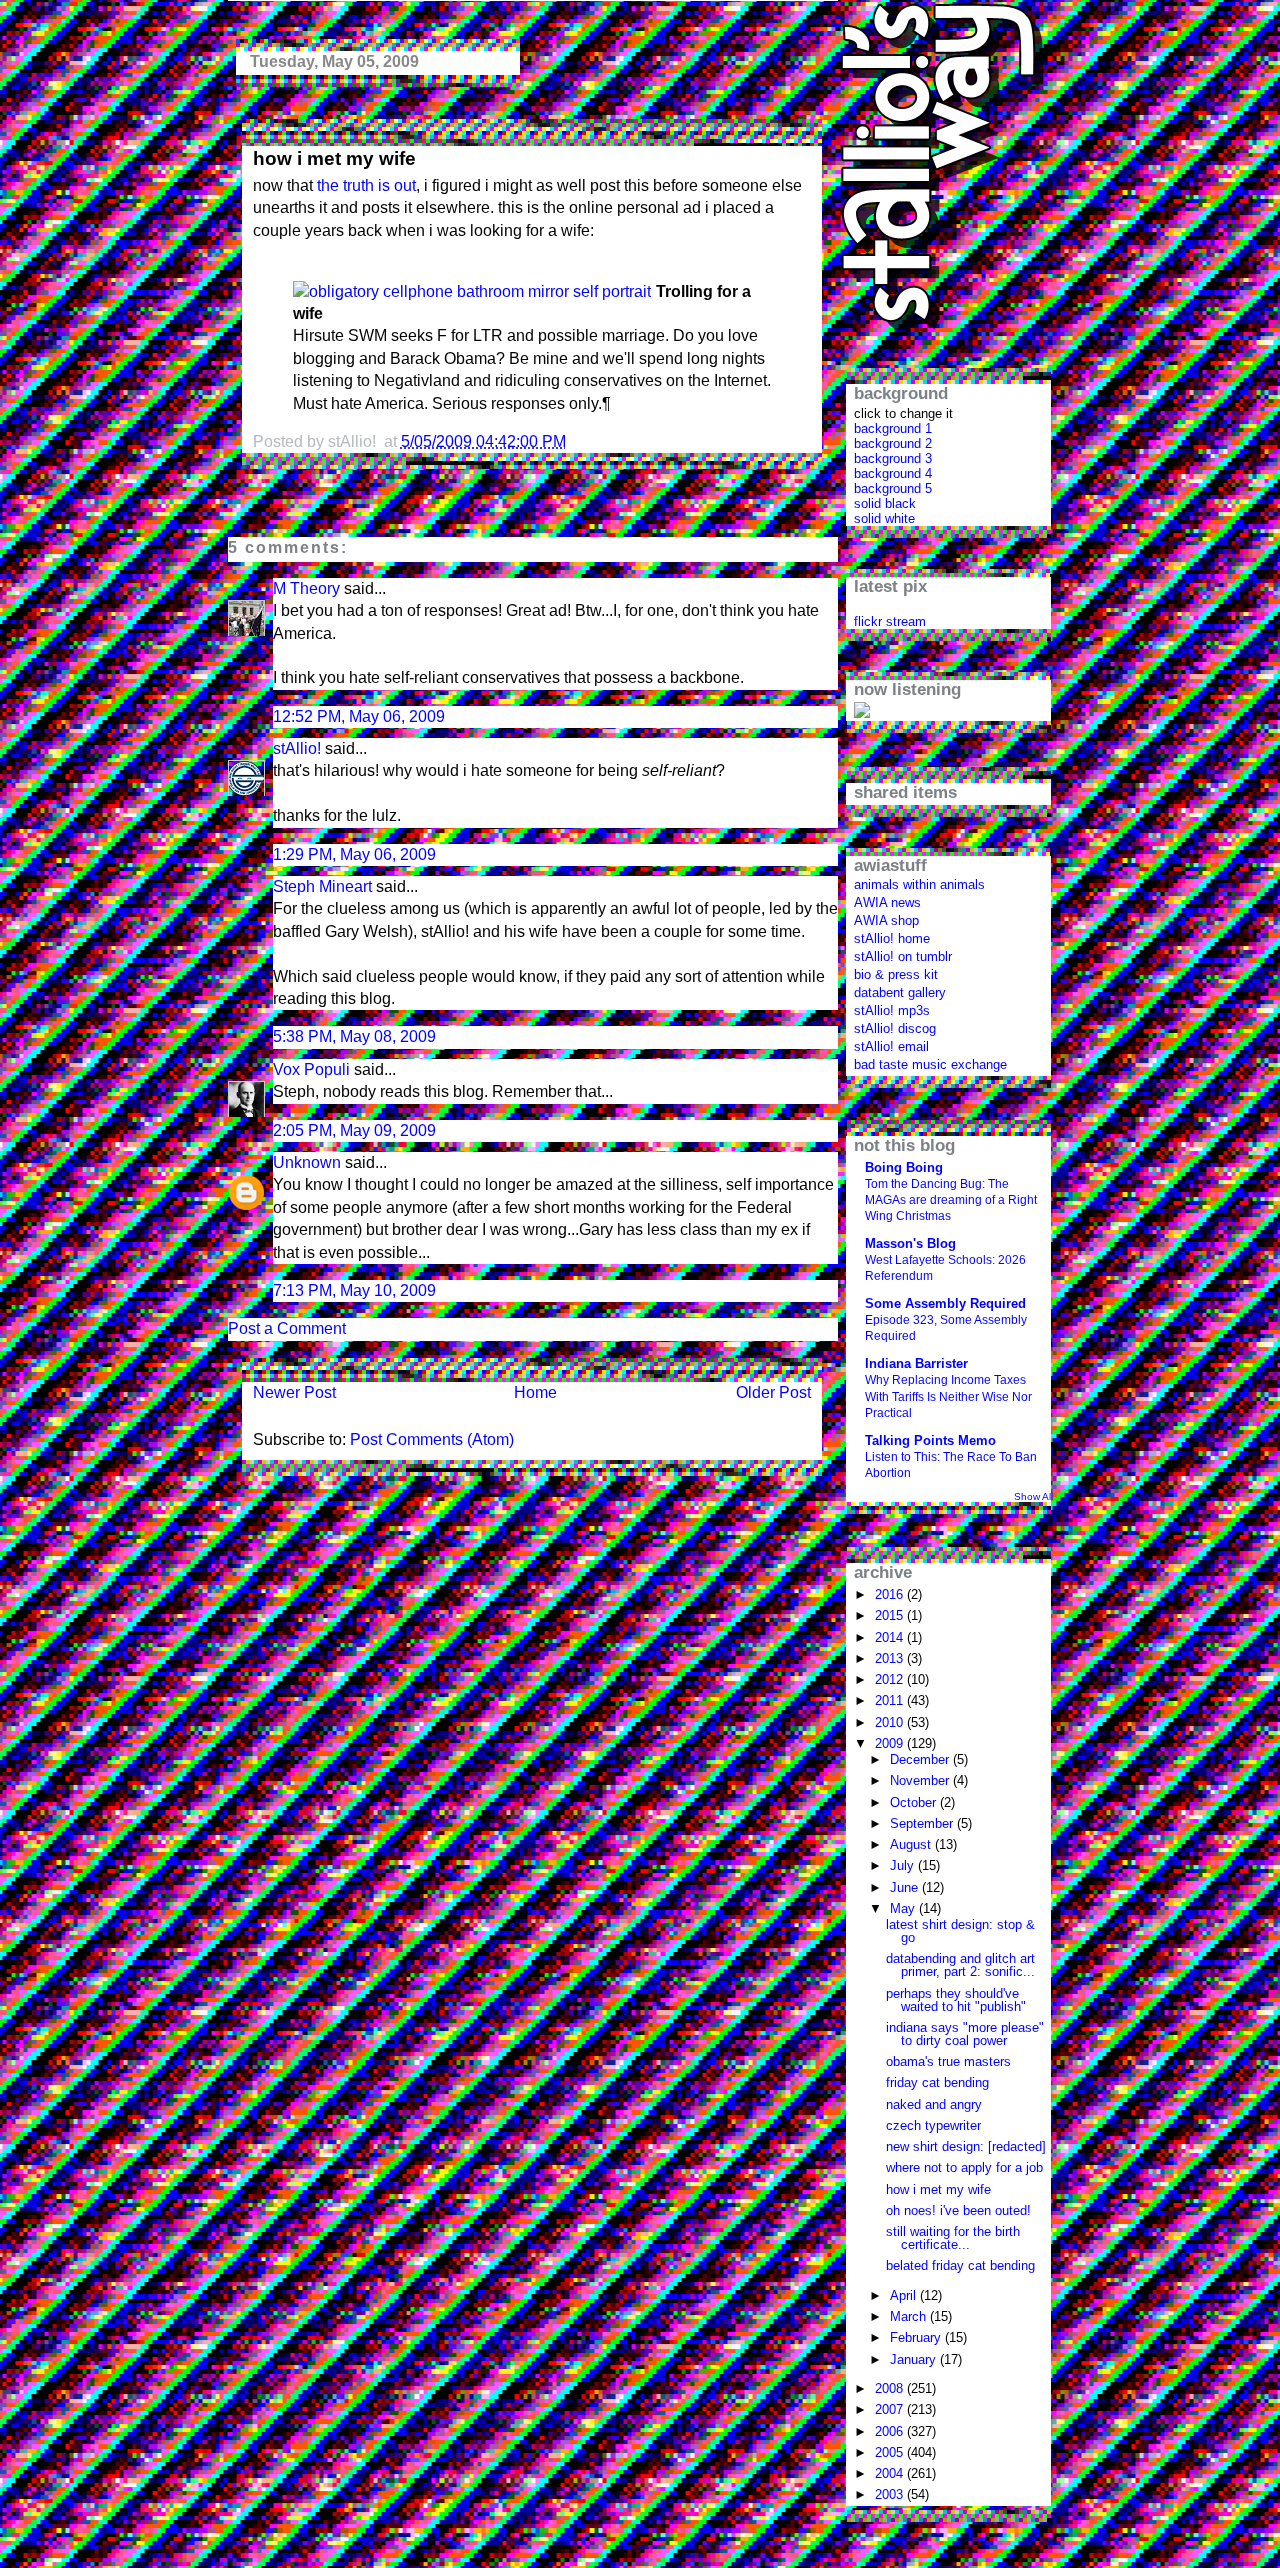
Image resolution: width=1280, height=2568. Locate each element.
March (910, 2316)
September (923, 1823)
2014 (891, 1637)
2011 (891, 1700)
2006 (891, 2431)
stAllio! (297, 748)
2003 (891, 2494)
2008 (891, 2388)
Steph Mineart (322, 886)
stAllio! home (892, 938)
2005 (891, 2452)
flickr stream (890, 621)
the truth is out (366, 185)
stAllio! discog (895, 1028)
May (904, 1908)
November (921, 1780)
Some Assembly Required (945, 1303)
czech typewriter (933, 2125)
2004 (891, 2473)
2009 (891, 1743)
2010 (891, 1722)
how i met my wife (334, 158)
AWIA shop (886, 920)
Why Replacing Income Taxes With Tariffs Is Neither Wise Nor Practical (948, 1396)
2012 (891, 1679)
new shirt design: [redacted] (966, 2146)
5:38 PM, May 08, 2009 (354, 1036)
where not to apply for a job (964, 2167)
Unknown (307, 1162)
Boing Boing (904, 1167)
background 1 (893, 428)
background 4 (893, 473)
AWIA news (887, 902)
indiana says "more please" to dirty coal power (965, 2034)
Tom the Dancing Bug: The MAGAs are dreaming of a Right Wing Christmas (951, 1200)
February (917, 2337)
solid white (884, 518)
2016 (891, 1594)
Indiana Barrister (916, 1363)
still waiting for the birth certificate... (953, 2238)
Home (535, 1392)
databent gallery (900, 992)
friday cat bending (937, 2082)
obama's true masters (948, 2061)
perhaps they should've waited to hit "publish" (956, 2000)
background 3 (893, 458)
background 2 (893, 443)
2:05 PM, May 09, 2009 (354, 1130)
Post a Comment (287, 1328)
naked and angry (934, 2104)
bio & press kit (896, 974)
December (921, 1759)
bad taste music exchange (930, 1064)
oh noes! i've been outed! (958, 2210)
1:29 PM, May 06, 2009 (354, 854)
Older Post (773, 1392)
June (906, 1887)
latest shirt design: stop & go (960, 1931)
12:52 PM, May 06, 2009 (359, 716)
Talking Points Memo (930, 1440)
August (912, 1844)
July (904, 1865)
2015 (891, 1615)
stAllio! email (891, 1046)
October (915, 1802)
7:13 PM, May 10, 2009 (354, 1290)
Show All (1033, 1496)
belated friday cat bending (960, 2265)
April (905, 2295)
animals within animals (919, 884)
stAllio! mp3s (892, 1010)
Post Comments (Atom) (432, 1439)
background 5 (893, 488)
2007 (891, 2409)
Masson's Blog (910, 1243)
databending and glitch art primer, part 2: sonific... (960, 1965)
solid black (885, 503)
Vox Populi (311, 1069)
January (915, 2359)
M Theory (306, 588)
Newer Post (294, 1392)
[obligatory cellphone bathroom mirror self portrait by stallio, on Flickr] (474, 292)
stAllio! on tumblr (903, 956)
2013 (891, 1658)
